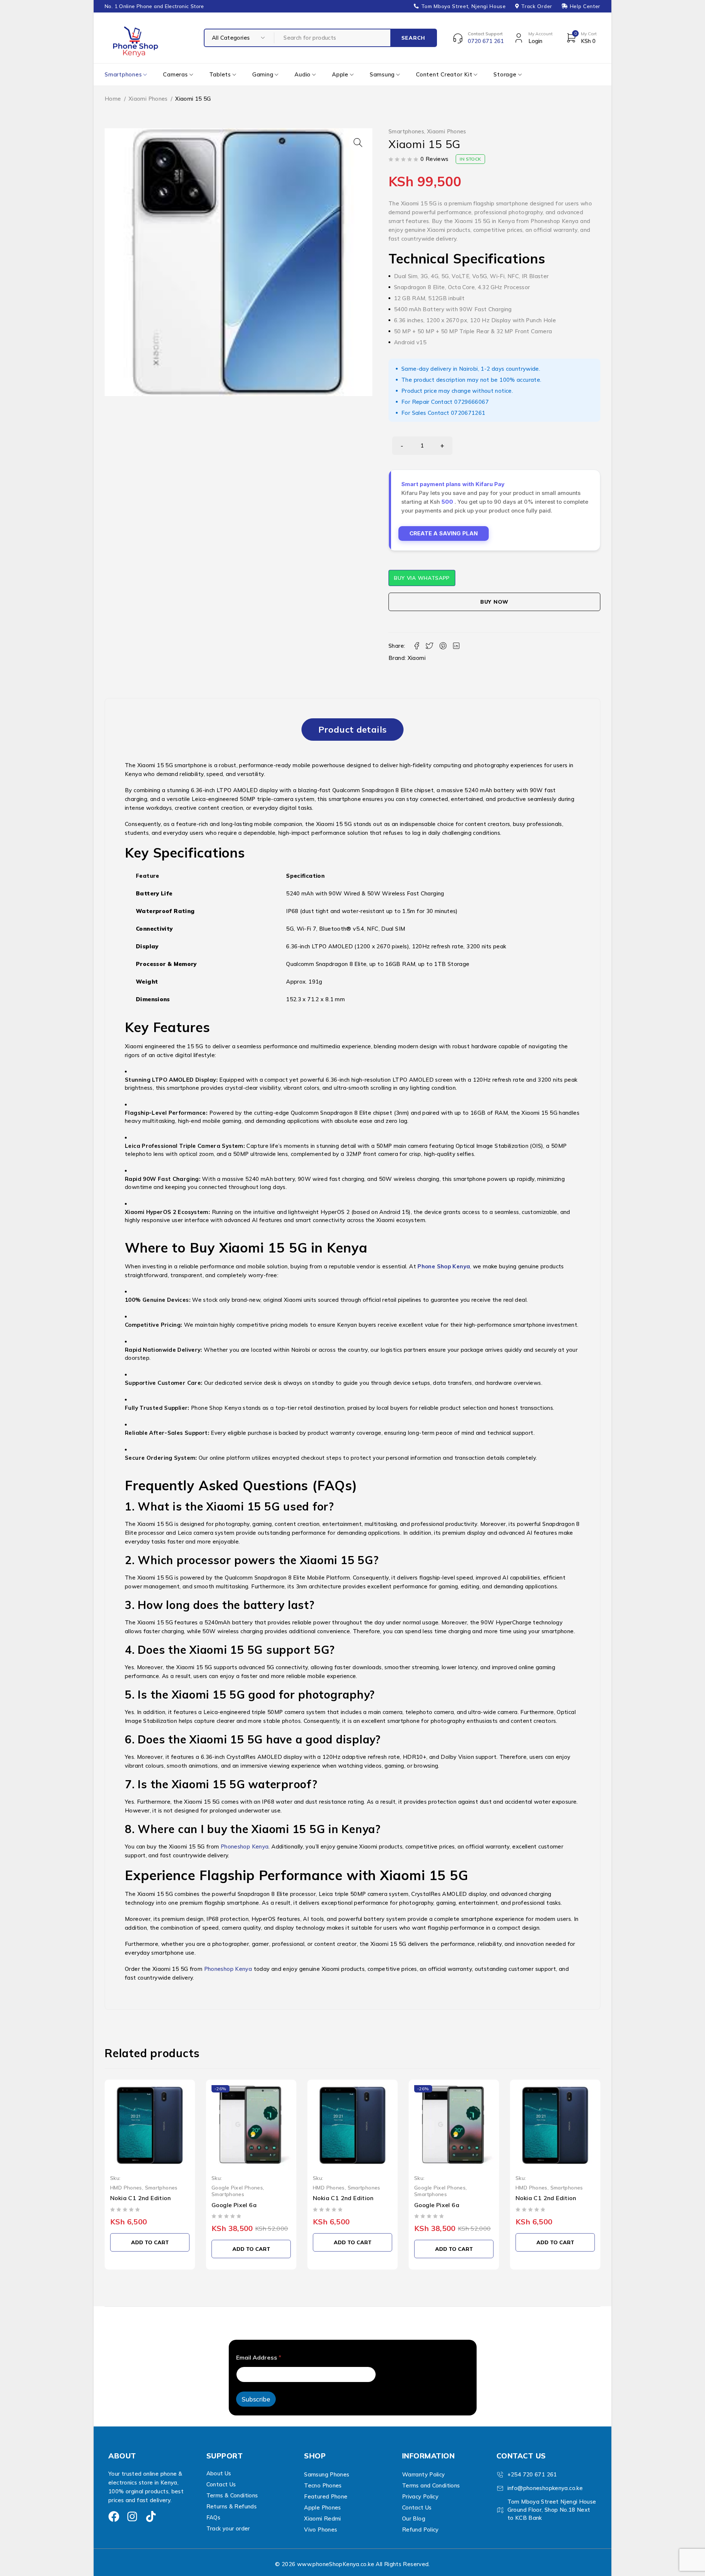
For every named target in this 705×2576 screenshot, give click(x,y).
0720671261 (468, 413)
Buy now (494, 602)
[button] (358, 143)
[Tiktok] (151, 2516)
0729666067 (471, 402)
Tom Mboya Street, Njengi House (464, 6)
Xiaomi (417, 658)
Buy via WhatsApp (422, 578)
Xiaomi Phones (148, 99)
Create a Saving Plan (444, 533)
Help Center (585, 6)
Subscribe (256, 2399)
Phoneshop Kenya (245, 1846)
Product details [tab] (353, 729)
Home (113, 99)
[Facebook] (114, 2516)
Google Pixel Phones (237, 2187)
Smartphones (406, 132)
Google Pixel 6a (234, 2205)
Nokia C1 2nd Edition (140, 2198)
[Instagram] (132, 2516)
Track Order (536, 6)
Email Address (259, 2358)
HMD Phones (126, 2187)
